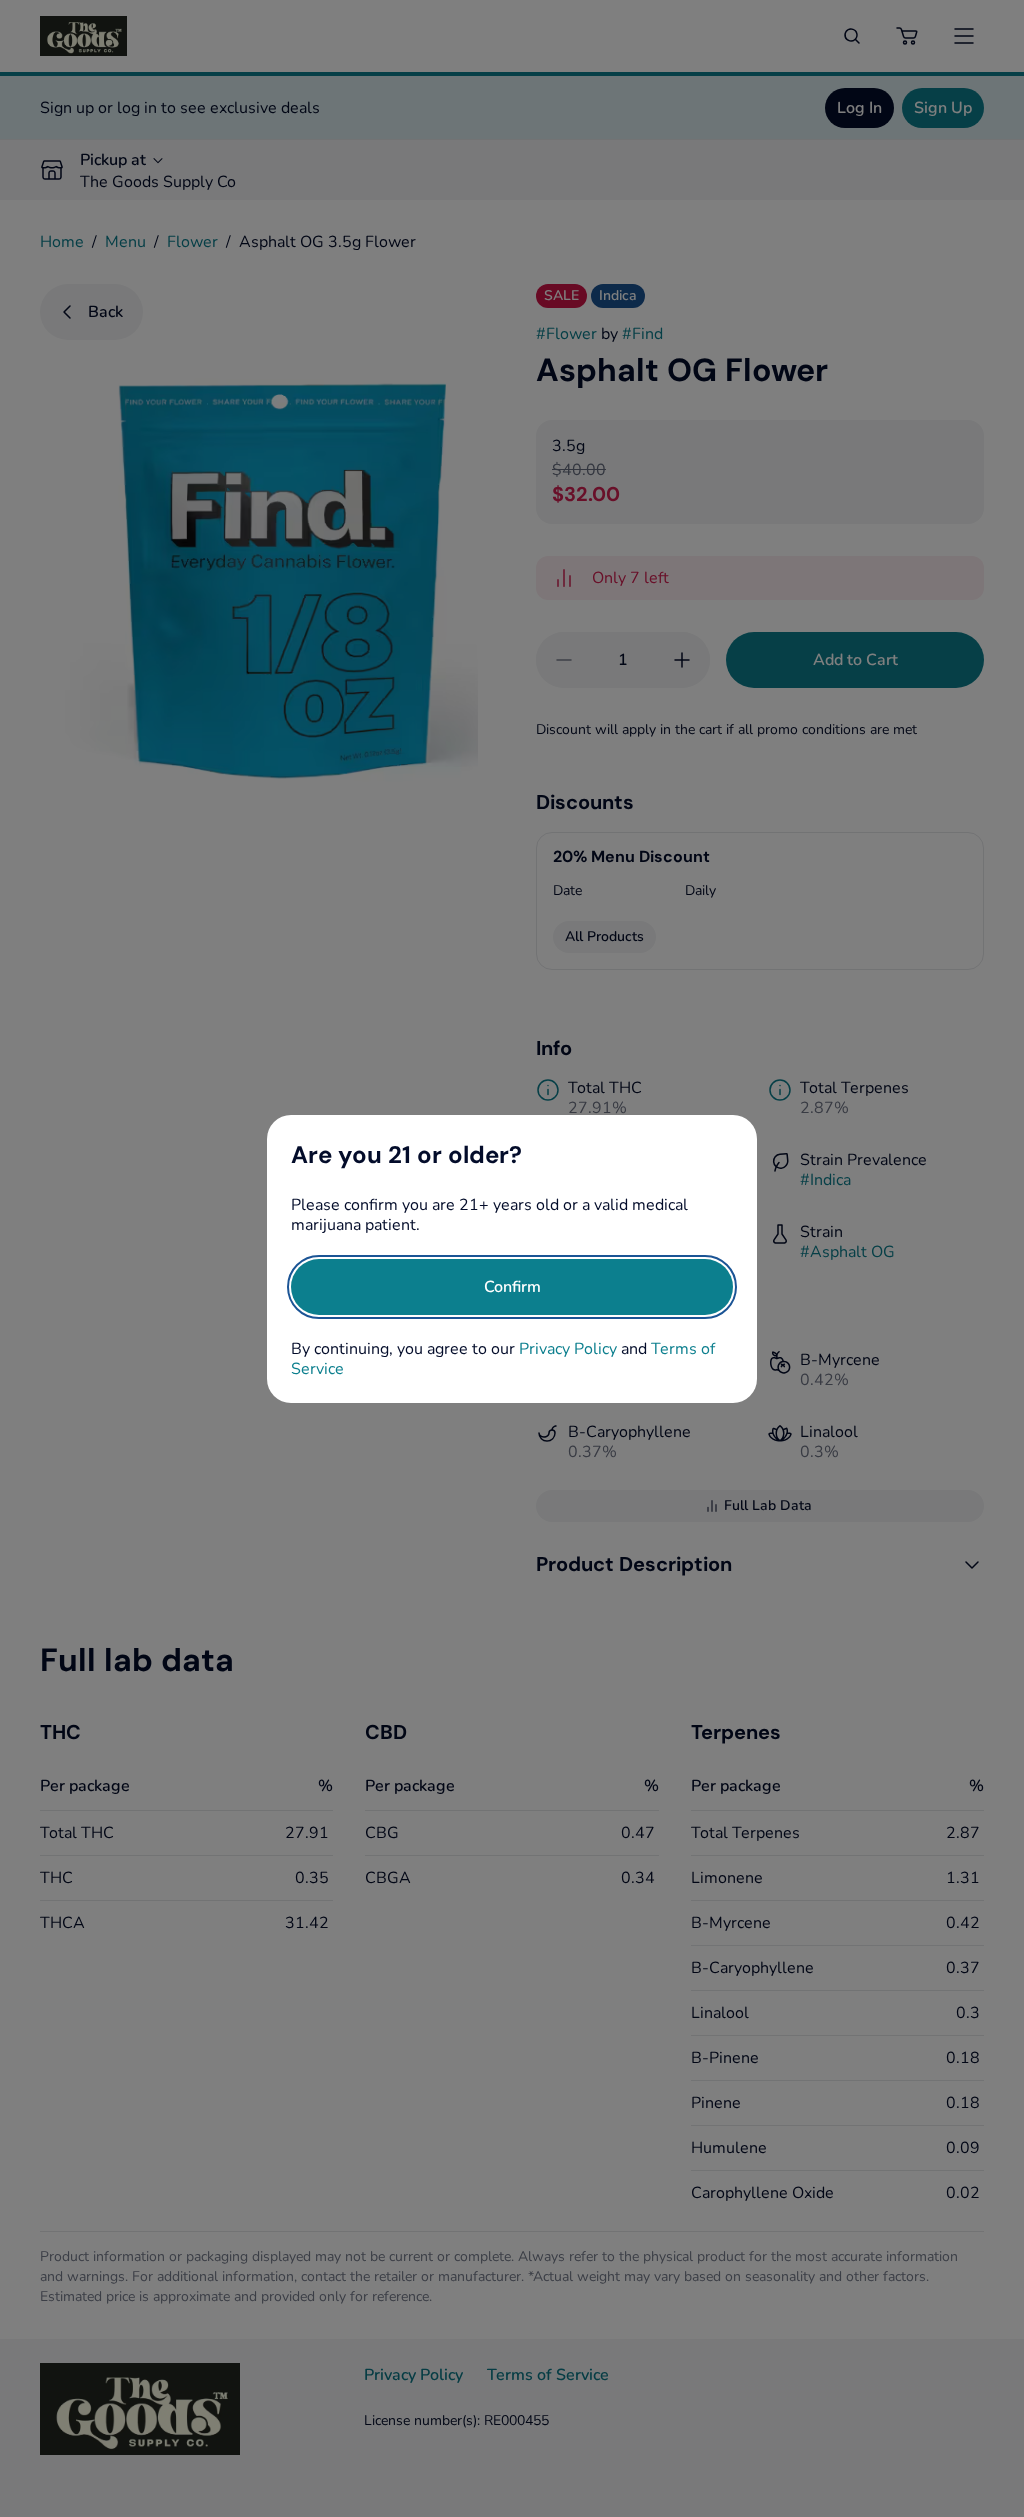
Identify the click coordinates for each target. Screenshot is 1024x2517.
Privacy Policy (568, 1349)
